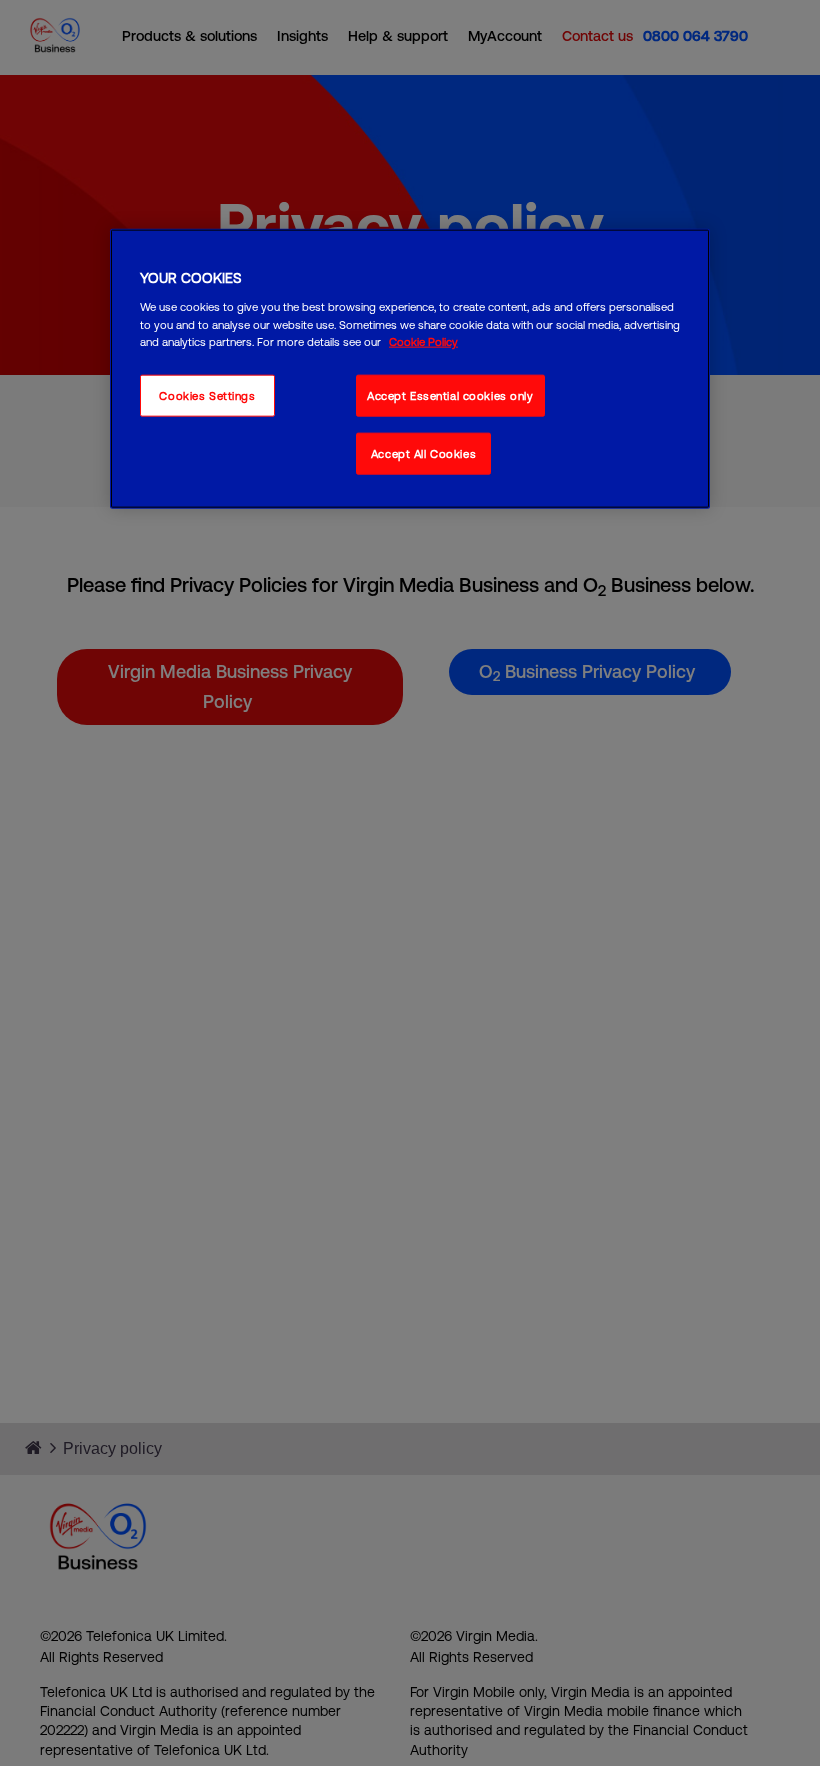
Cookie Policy (423, 340)
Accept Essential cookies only (450, 394)
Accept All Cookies (423, 452)
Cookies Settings (207, 394)
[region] (410, 369)
